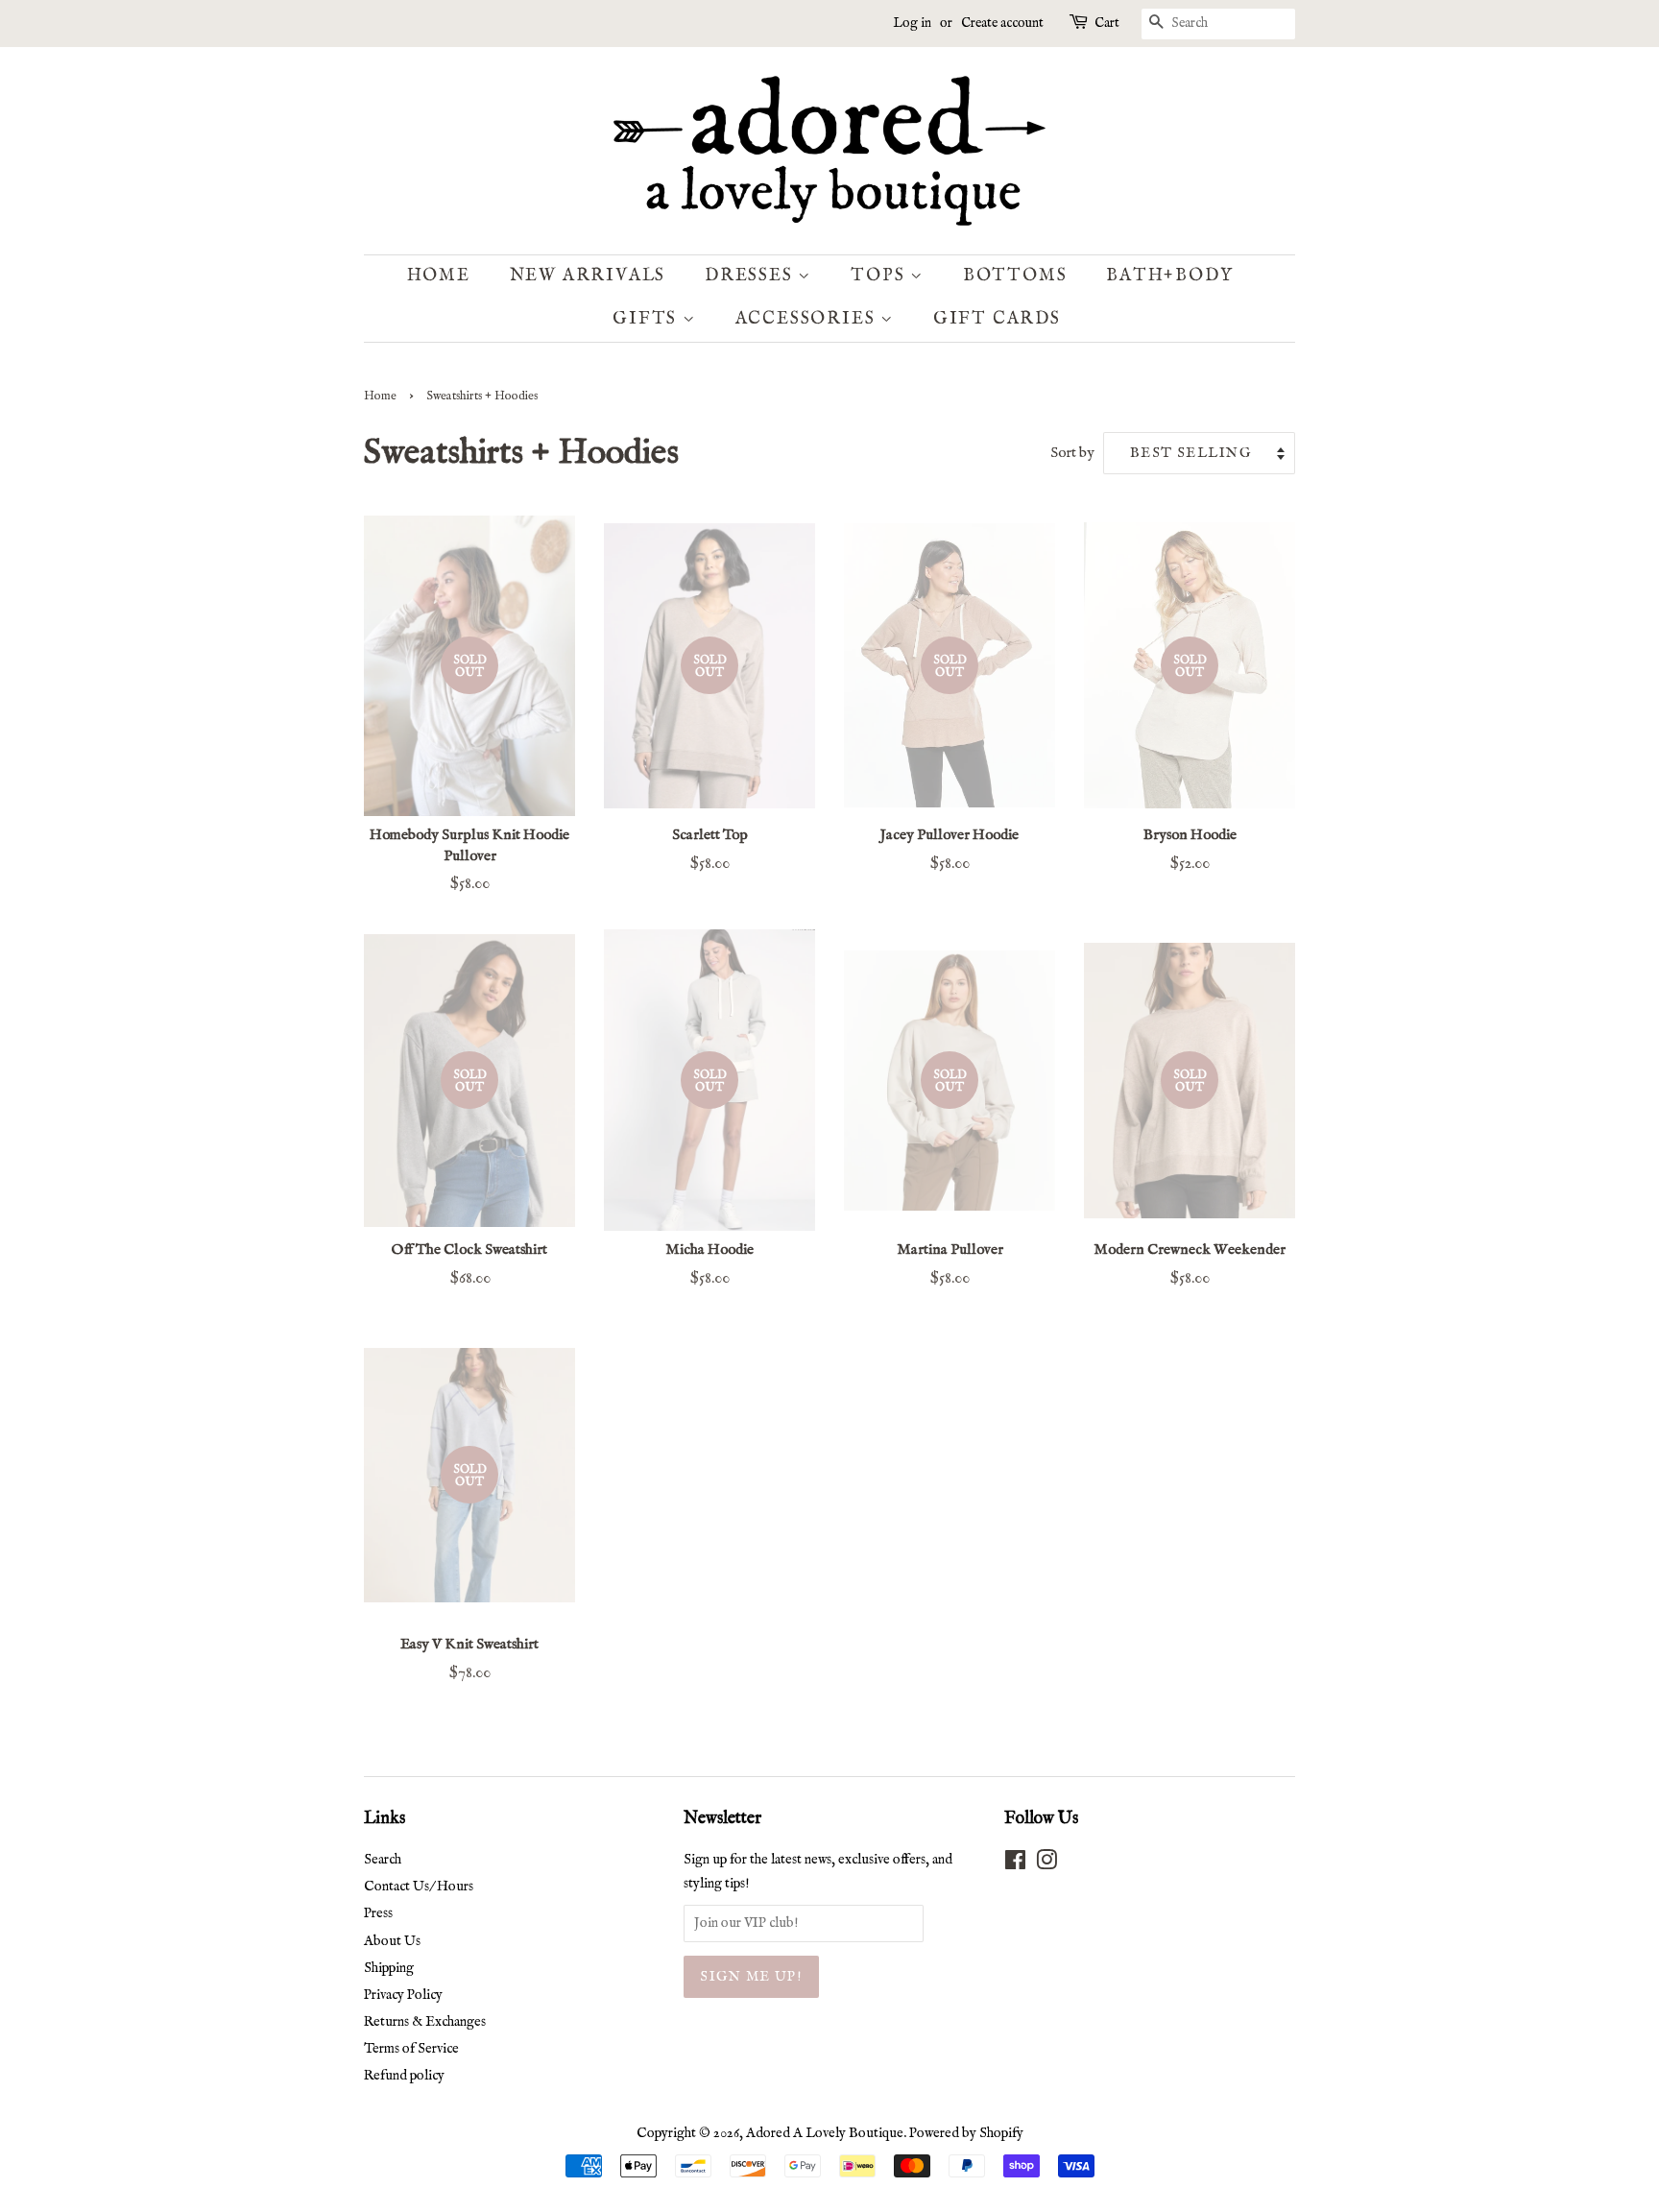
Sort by (1072, 453)
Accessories (808, 319)
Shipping (389, 1968)
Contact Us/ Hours (419, 1887)
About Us (392, 1941)
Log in (912, 23)
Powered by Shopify (966, 2133)
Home (439, 276)
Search (383, 1860)
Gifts (648, 319)
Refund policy (404, 2076)
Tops (880, 276)
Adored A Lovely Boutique (825, 2133)
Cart (1107, 23)
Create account (1002, 23)
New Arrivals (588, 276)
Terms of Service (411, 2049)
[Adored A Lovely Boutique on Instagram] (1046, 1864)
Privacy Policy (403, 1995)
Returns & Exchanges (425, 2022)
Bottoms (1015, 276)
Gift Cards (997, 319)
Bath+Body (1169, 276)
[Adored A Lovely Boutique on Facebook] (1015, 1864)
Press (378, 1913)
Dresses (751, 276)
